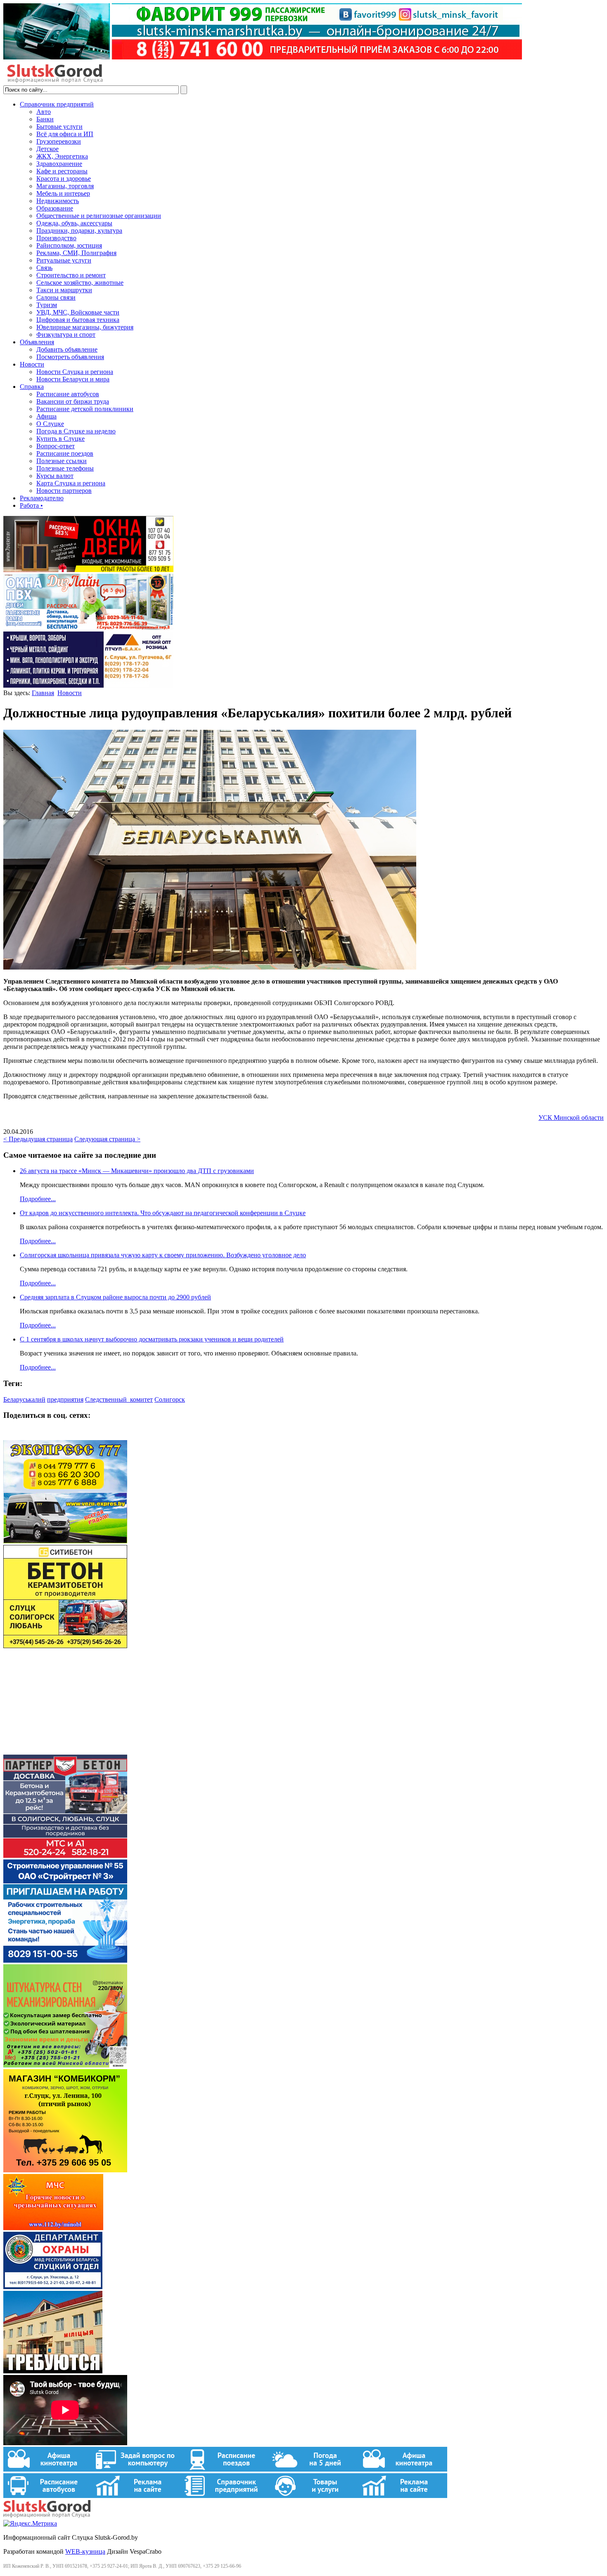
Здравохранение (59, 164)
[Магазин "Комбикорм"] (65, 2170)
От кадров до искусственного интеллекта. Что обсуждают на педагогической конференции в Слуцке (163, 1213)
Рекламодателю (42, 498)
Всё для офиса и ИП (65, 134)
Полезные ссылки (62, 461)
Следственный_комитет (119, 1399)
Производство (56, 238)
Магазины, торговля (65, 186)
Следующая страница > (107, 1139)
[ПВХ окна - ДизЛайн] (88, 628)
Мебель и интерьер (63, 193)
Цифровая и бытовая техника (78, 320)
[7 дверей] (88, 570)
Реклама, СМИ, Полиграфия (76, 253)
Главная (43, 693)
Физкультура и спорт (66, 335)
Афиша (46, 416)
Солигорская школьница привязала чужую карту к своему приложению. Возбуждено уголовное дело (163, 1255)
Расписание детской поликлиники (85, 409)
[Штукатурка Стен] (65, 2065)
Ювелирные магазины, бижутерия (85, 327)
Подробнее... (38, 1199)
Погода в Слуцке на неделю (76, 431)
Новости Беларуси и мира (73, 379)
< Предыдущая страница (38, 1139)
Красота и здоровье (64, 179)
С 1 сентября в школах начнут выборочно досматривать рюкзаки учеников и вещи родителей (152, 1339)
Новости (32, 364)
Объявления (37, 342)
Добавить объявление (67, 349)
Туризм (47, 305)
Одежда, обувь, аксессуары (74, 223)
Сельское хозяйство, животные (80, 283)
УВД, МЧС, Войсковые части (78, 312)
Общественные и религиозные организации (99, 216)
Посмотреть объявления (70, 357)
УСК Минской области (571, 1118)
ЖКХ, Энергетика (62, 156)
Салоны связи (56, 297)
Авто (44, 112)
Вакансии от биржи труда (73, 401)
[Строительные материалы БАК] (88, 685)
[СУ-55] (65, 1960)
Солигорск (170, 1399)
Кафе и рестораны (62, 171)
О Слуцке (50, 424)
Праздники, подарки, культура (79, 231)
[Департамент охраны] (53, 2287)
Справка (32, 387)
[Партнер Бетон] (65, 1856)
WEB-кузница (85, 2551)
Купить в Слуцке (60, 439)
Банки (45, 119)
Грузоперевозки (59, 141)
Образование (55, 208)
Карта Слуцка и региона (71, 483)
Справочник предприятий (57, 104)
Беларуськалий (24, 1399)
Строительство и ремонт (71, 275)
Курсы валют (55, 476)
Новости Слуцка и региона (75, 372)
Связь (44, 268)
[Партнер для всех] (65, 1751)
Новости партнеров (64, 491)
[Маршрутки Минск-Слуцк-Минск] (65, 1541)
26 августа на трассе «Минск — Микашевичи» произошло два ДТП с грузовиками (137, 1171)
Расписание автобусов (68, 394)
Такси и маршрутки (64, 290)
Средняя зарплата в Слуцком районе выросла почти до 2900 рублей (115, 1297)
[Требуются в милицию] (53, 2371)
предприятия (65, 1399)
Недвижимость (58, 201)
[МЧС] (53, 2228)
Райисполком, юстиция (69, 245)
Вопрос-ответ (56, 446)
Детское (47, 149)
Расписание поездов (65, 453)
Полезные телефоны (65, 468)
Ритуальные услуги (64, 260)
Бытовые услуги (59, 127)
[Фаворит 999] (263, 57)
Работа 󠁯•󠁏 (31, 505)
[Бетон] (65, 1646)
